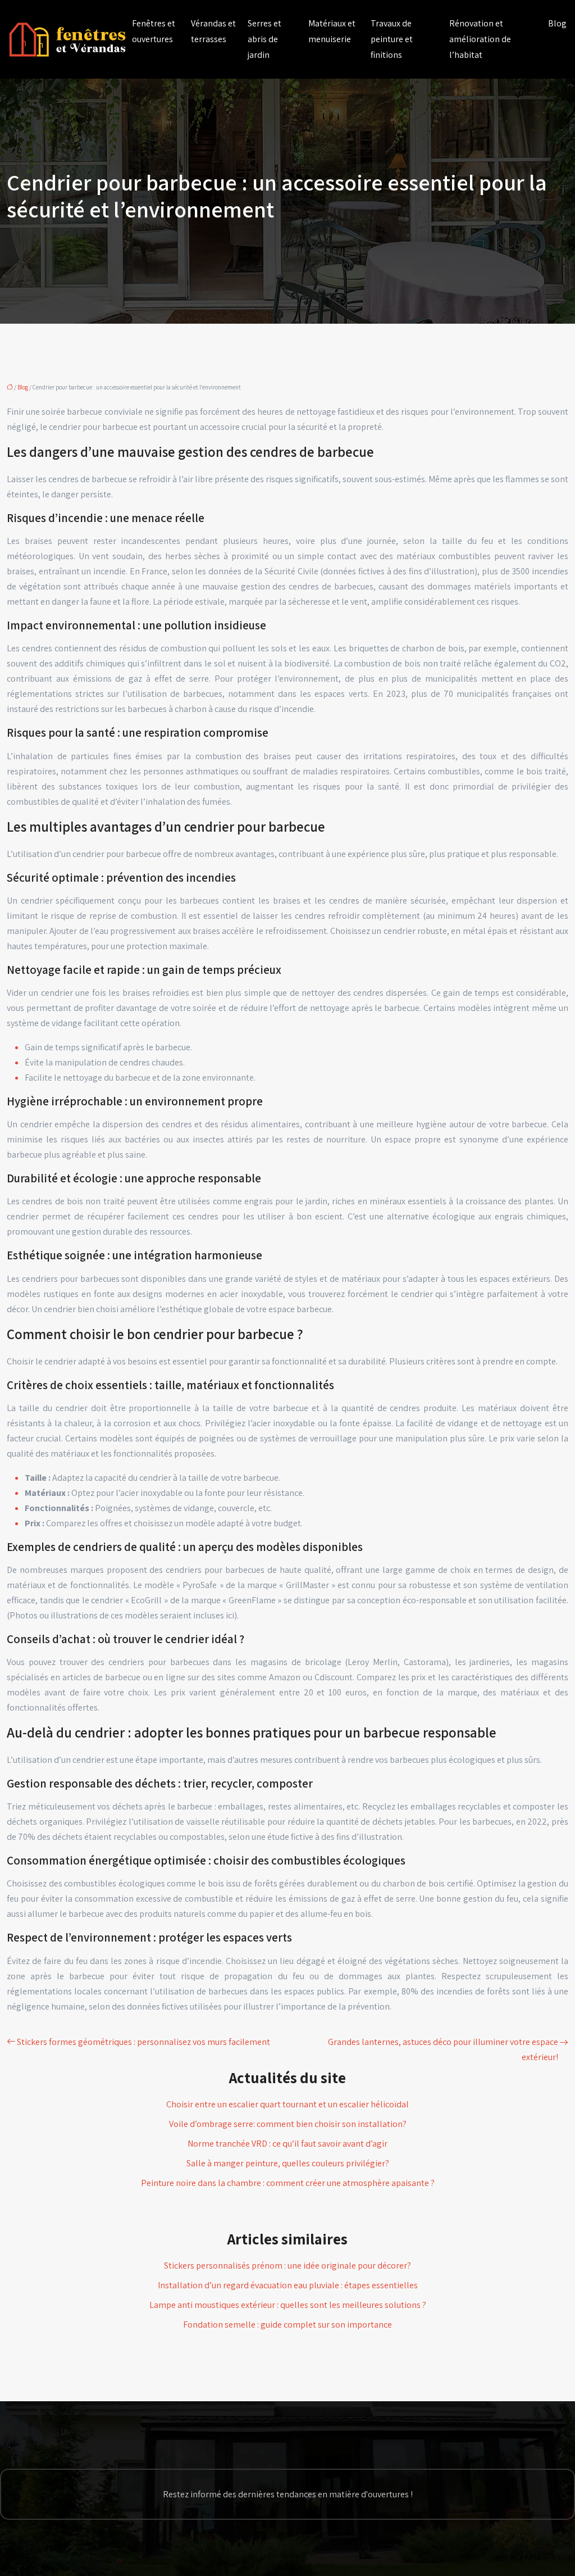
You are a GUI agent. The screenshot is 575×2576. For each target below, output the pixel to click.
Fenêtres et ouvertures (154, 31)
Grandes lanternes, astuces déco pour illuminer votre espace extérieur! (443, 2049)
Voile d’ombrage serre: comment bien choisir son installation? (288, 2124)
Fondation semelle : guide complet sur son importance (287, 2325)
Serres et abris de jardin (264, 39)
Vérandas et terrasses (213, 31)
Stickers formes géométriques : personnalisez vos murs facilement (143, 2042)
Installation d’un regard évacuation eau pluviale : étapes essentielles (288, 2285)
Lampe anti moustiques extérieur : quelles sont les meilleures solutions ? (288, 2305)
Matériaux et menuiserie (332, 31)
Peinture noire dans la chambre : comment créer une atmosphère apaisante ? (288, 2183)
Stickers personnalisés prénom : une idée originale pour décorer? (287, 2266)
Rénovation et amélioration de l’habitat (480, 39)
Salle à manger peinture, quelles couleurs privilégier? (288, 2163)
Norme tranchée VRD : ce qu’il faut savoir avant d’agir (287, 2144)
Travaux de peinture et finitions (392, 39)
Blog (557, 23)
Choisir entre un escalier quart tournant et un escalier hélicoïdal (287, 2104)
